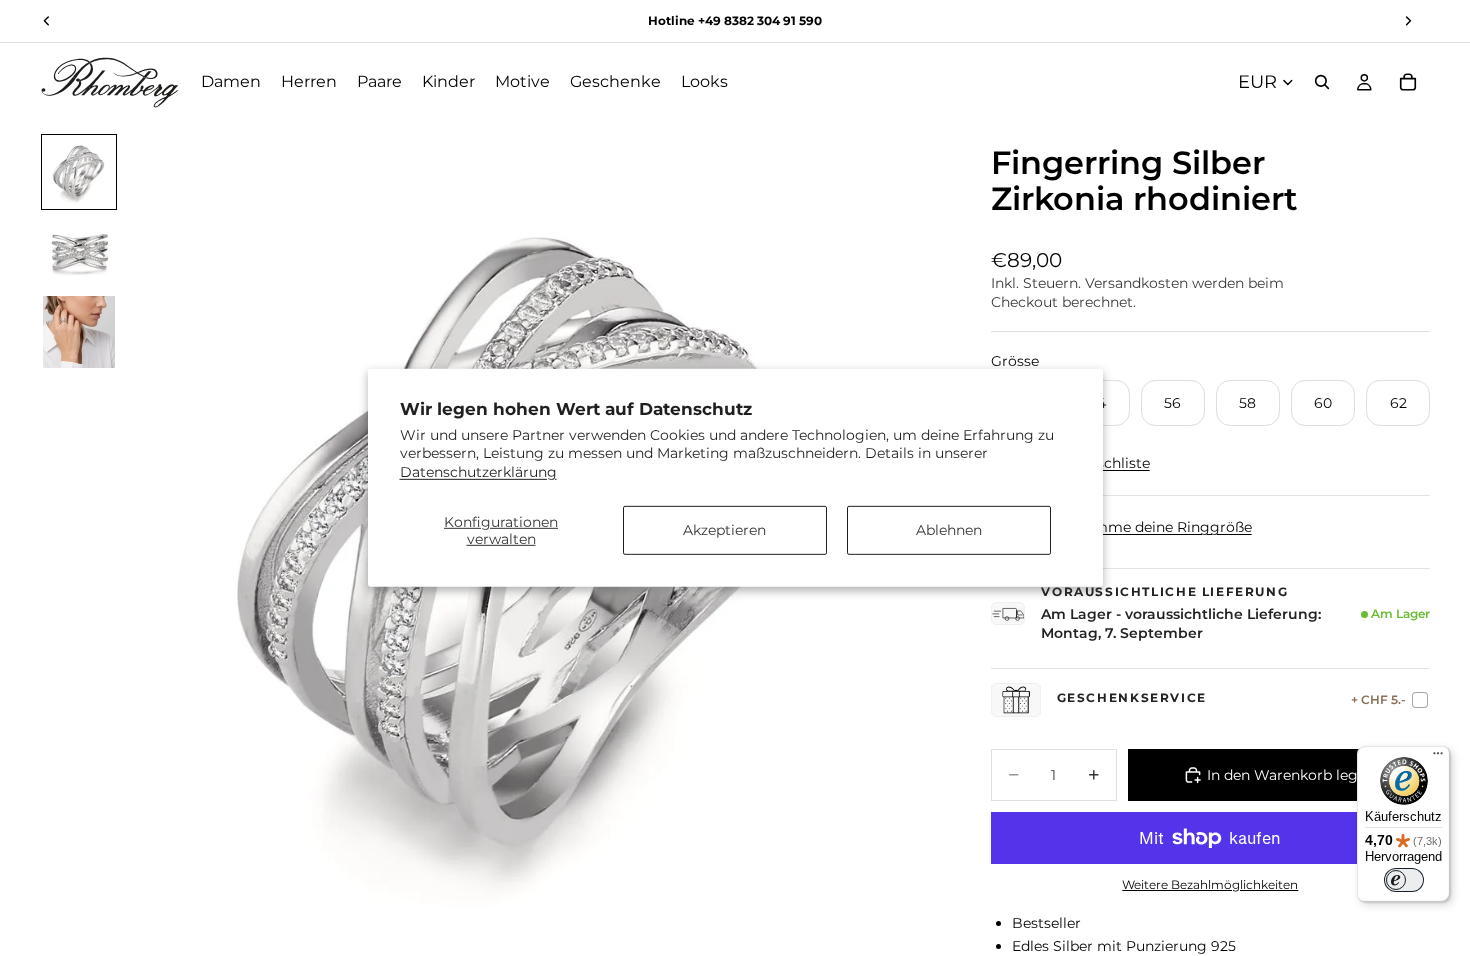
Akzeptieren (724, 530)
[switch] (1404, 880)
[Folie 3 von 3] (79, 332)
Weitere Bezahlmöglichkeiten (1210, 885)
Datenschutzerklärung (478, 471)
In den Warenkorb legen (1291, 775)
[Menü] (1438, 758)
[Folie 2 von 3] (79, 252)
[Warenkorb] (1408, 82)
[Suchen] (1322, 82)
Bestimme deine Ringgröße (1154, 527)
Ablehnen (949, 530)
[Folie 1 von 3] (79, 172)
